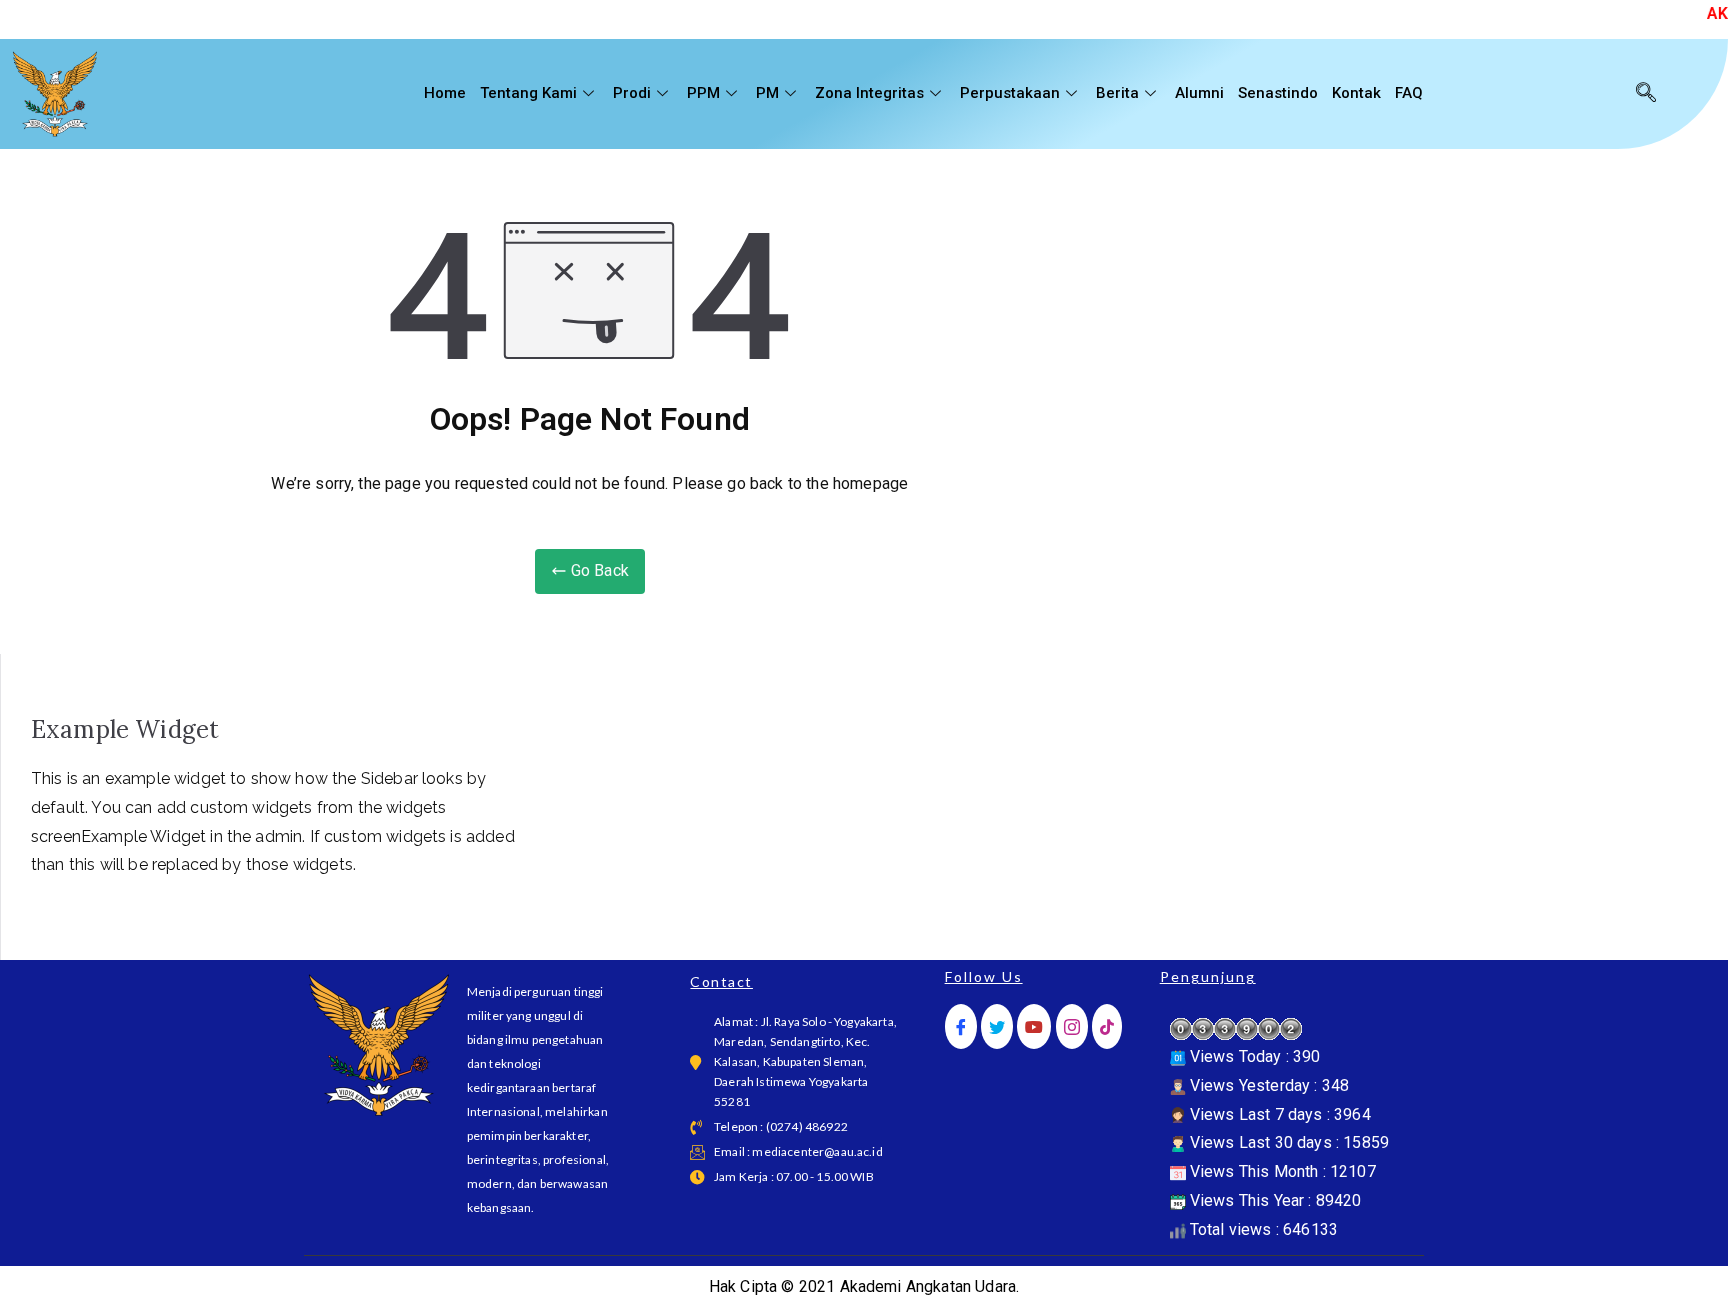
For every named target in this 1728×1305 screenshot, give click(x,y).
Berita (1117, 93)
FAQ (1409, 93)
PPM (703, 93)
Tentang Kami (528, 93)
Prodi (632, 93)
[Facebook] (961, 1026)
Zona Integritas (869, 93)
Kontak (1356, 93)
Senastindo (1278, 93)
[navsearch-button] (1646, 94)
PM (767, 93)
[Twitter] (997, 1026)
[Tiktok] (1107, 1026)
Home (445, 93)
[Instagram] (1072, 1026)
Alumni (1199, 93)
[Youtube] (1034, 1026)
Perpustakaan (1010, 93)
